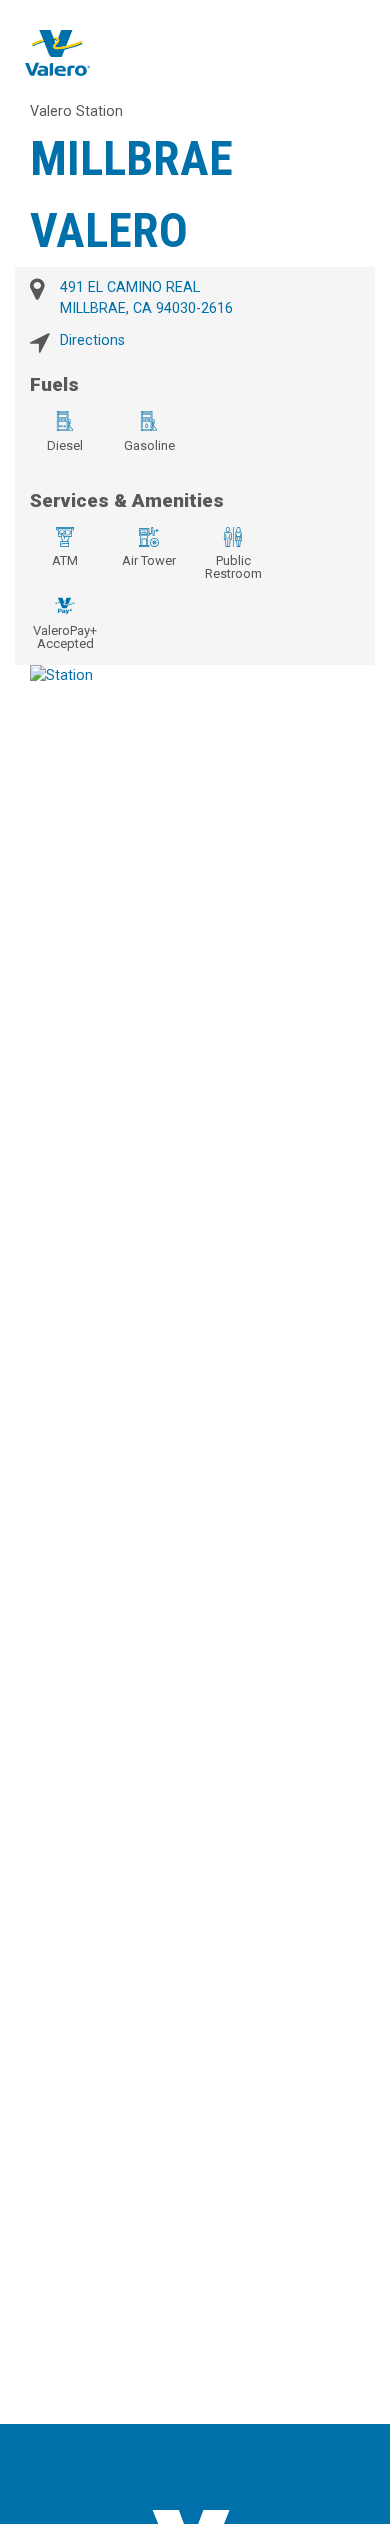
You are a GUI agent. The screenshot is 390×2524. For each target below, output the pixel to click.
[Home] (57, 52)
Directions (92, 340)
